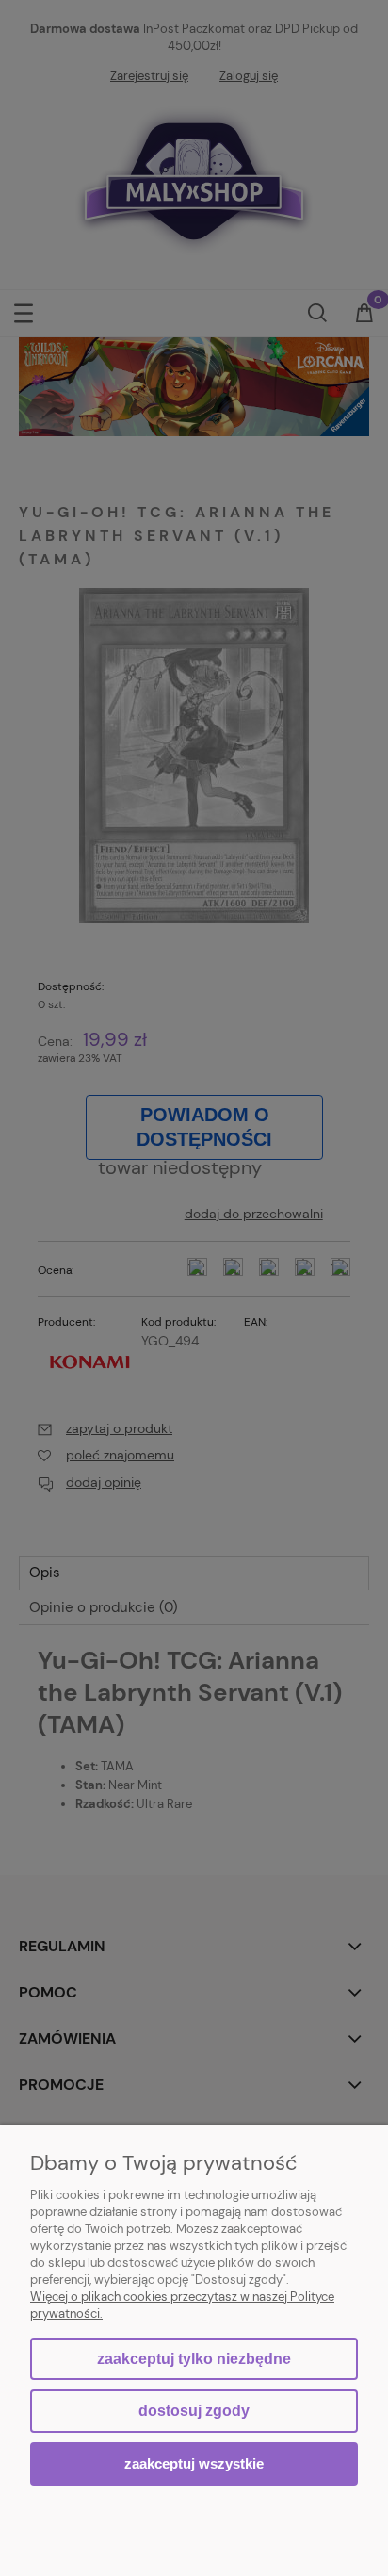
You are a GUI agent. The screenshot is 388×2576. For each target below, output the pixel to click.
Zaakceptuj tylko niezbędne (194, 2359)
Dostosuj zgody (194, 2411)
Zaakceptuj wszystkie (194, 2463)
